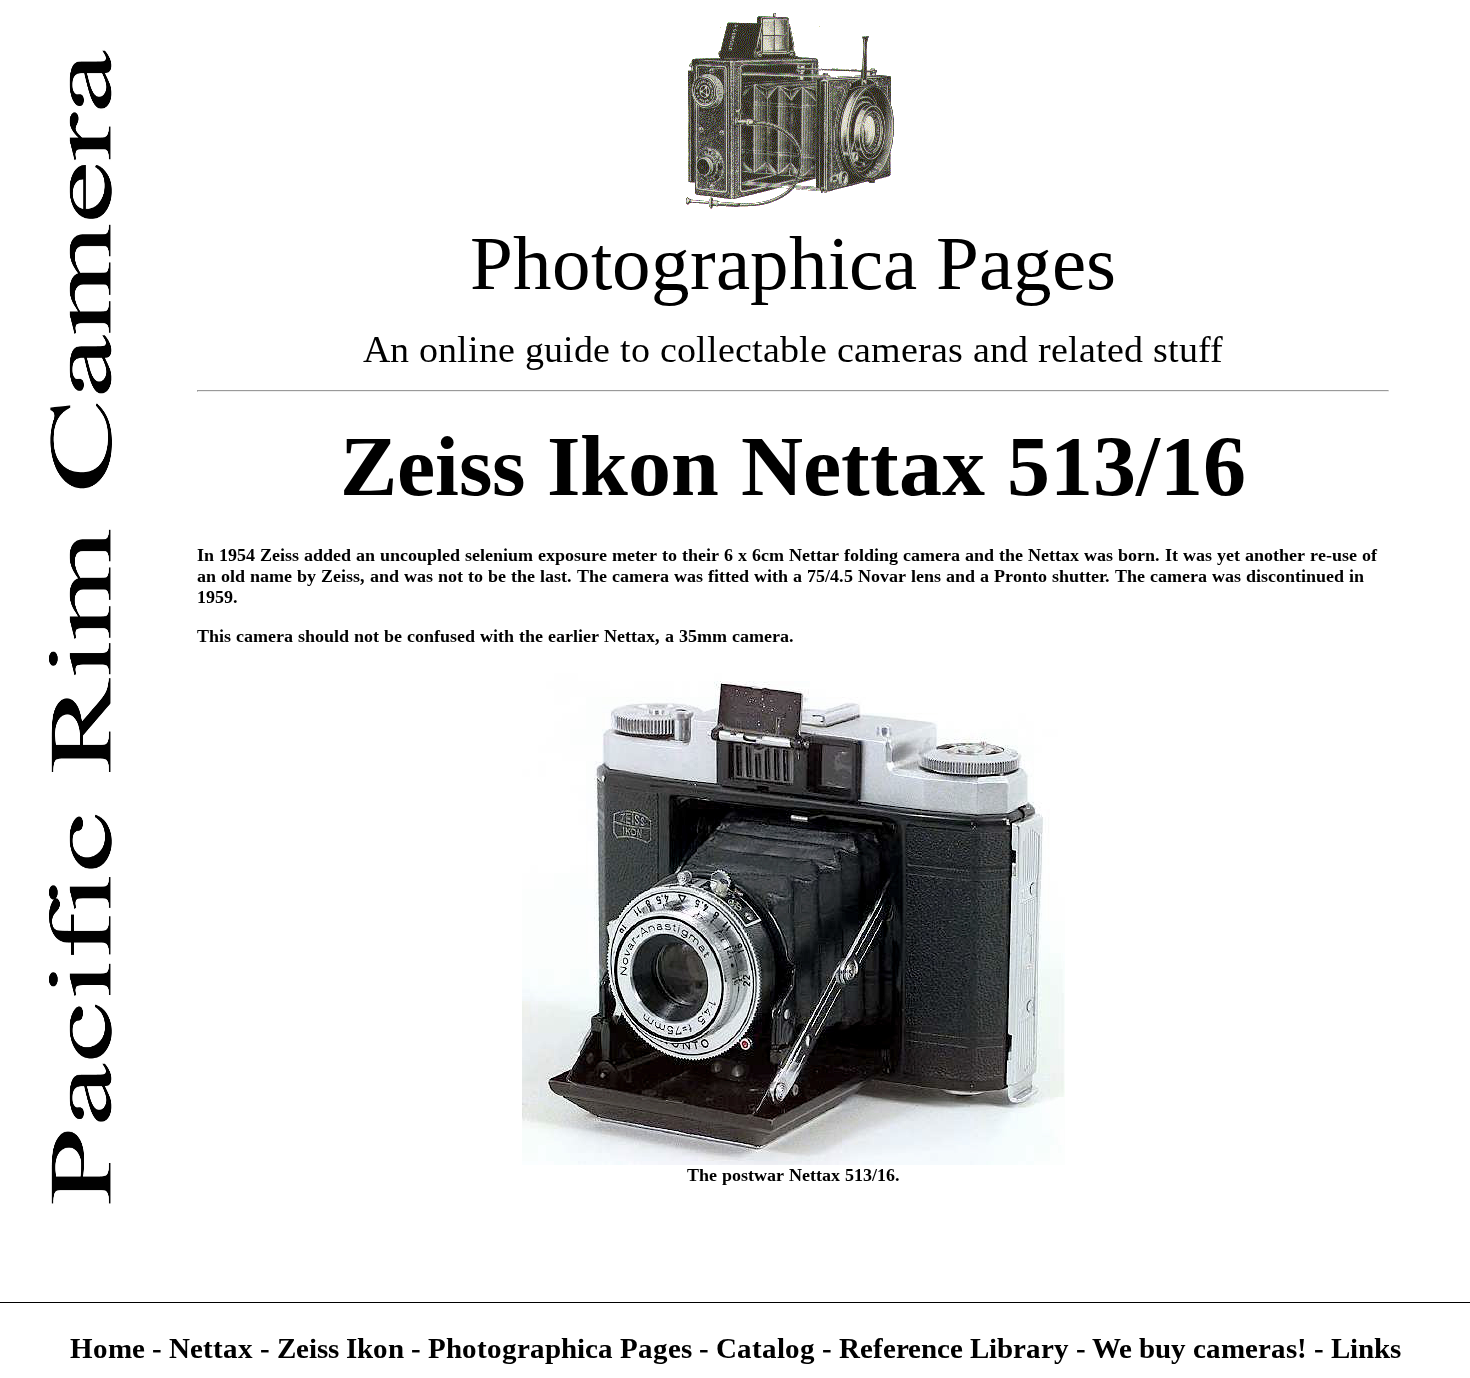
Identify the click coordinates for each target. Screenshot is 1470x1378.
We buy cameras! (1199, 1348)
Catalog (769, 1348)
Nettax (211, 1348)
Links (1366, 1348)
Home (111, 1348)
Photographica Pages (563, 1348)
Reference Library (957, 1348)
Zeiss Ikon (340, 1348)
